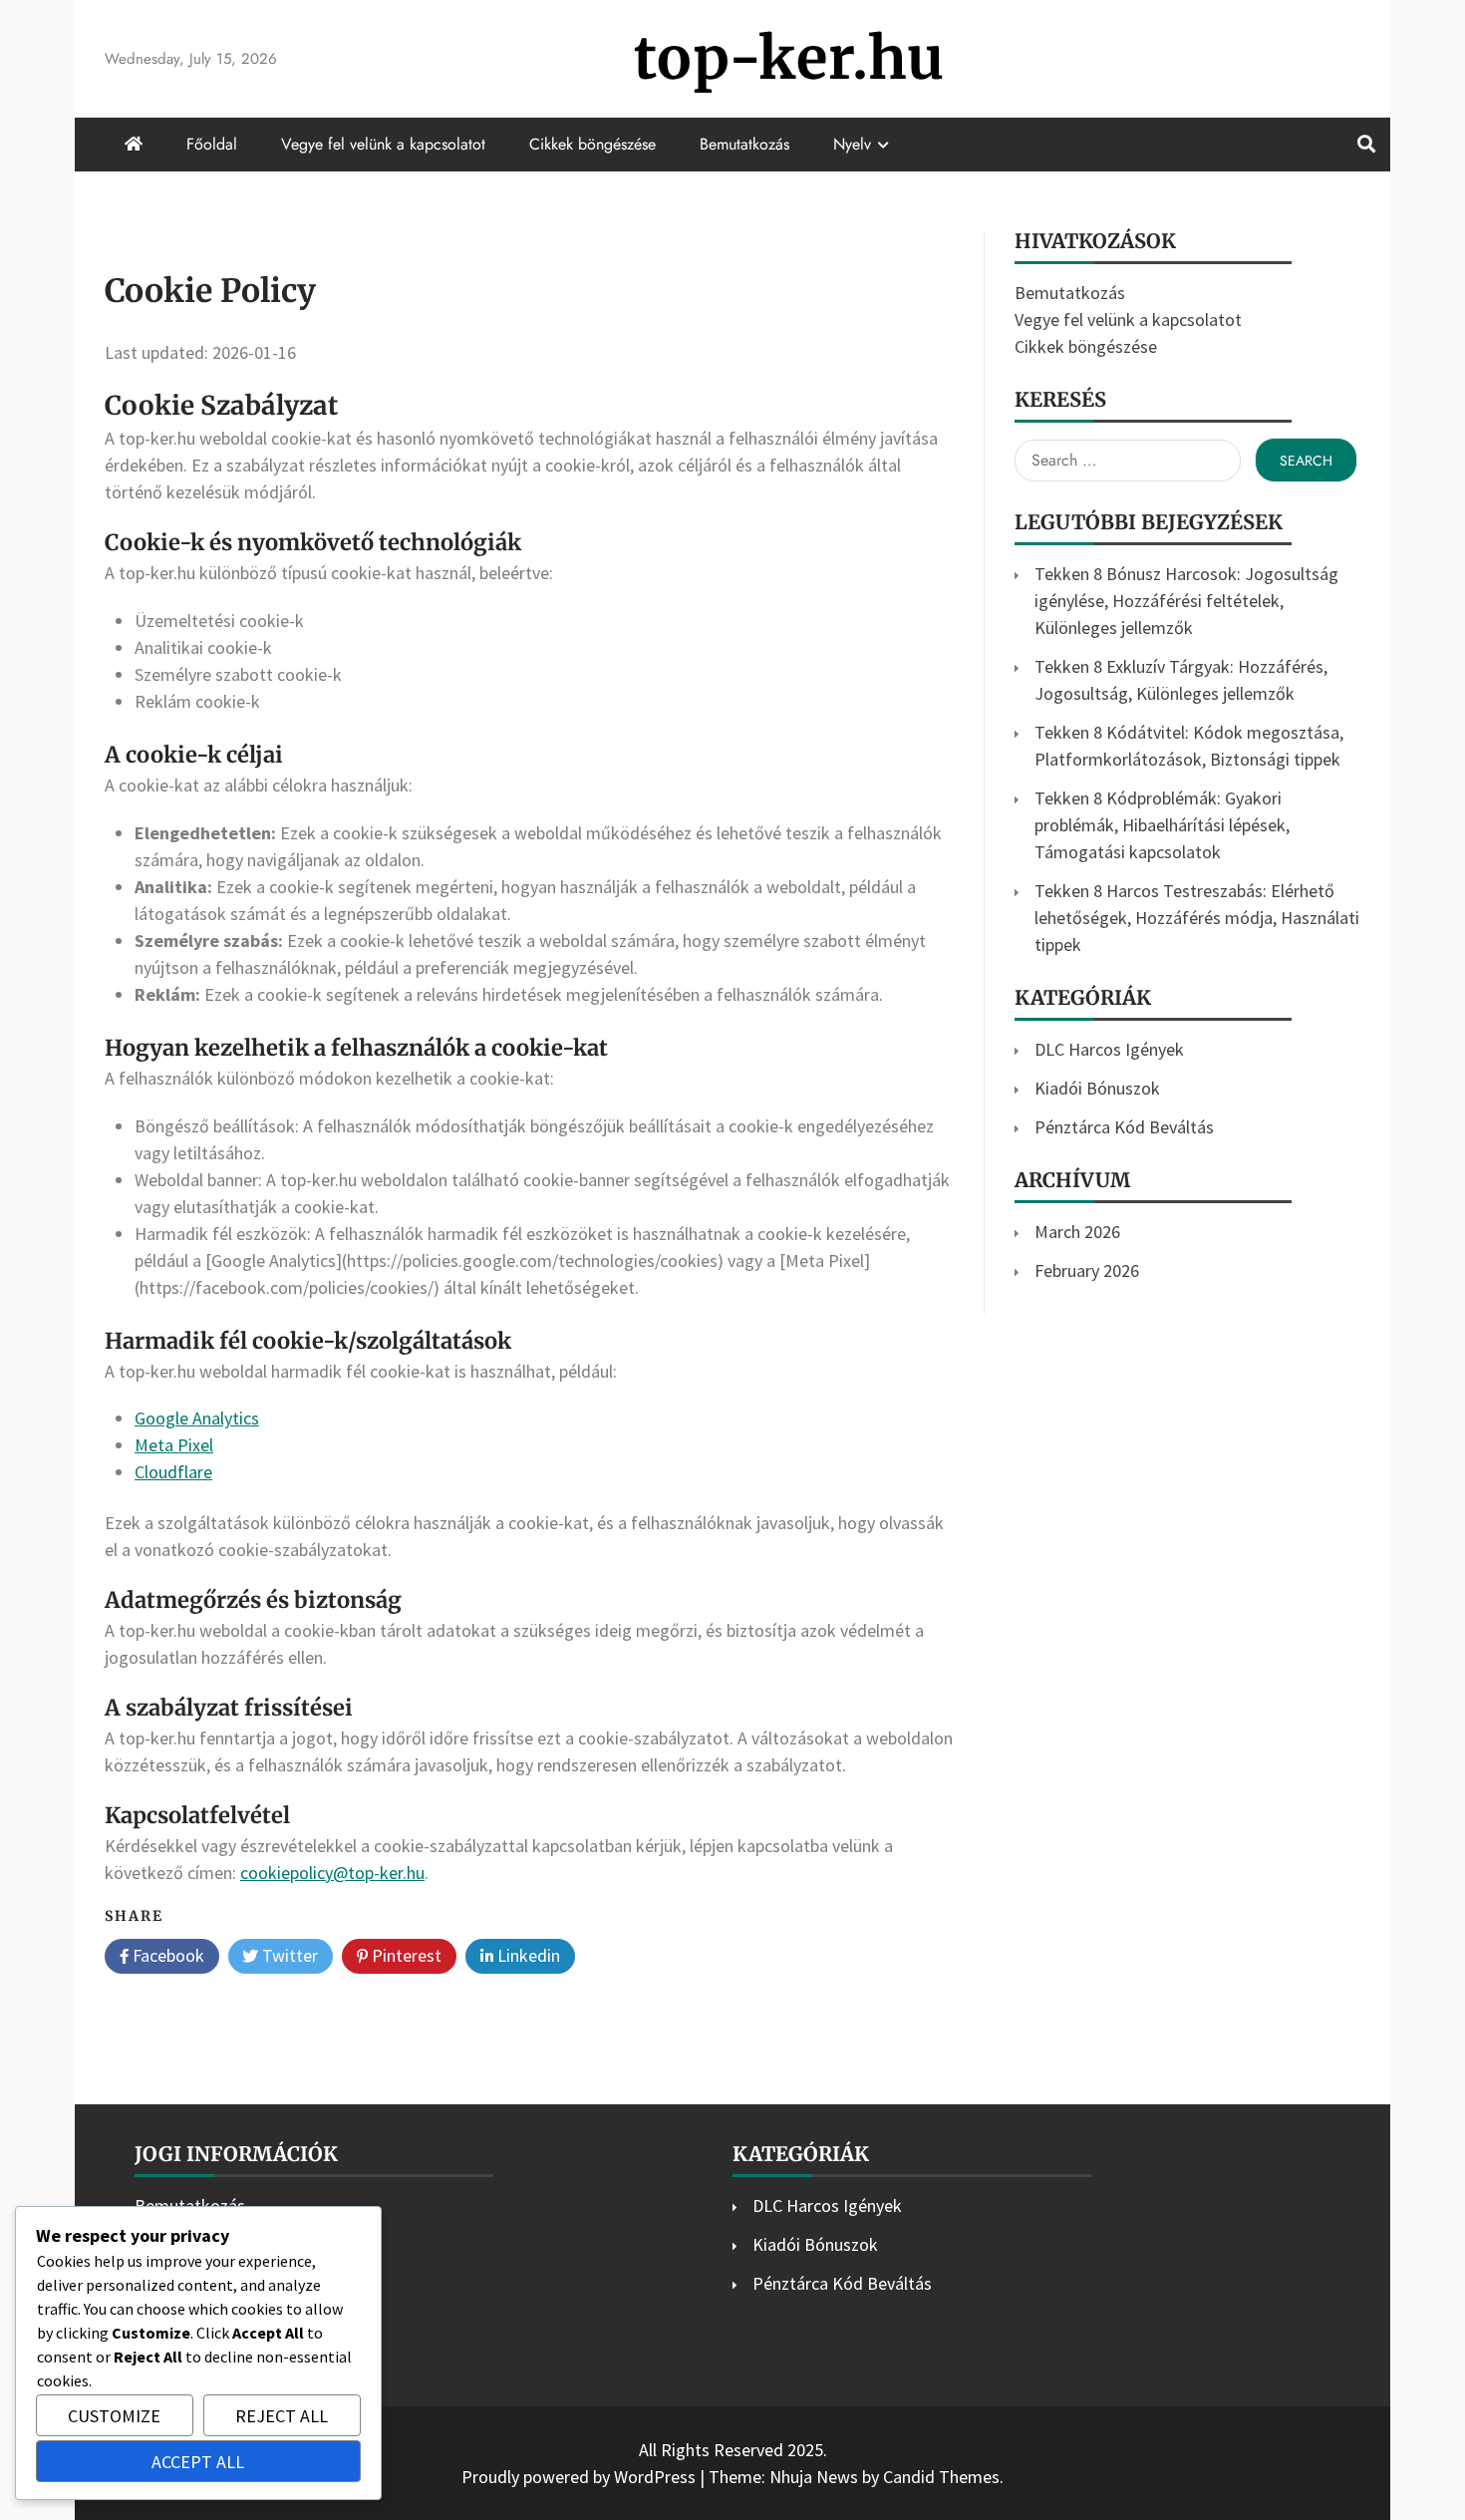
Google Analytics (197, 1418)
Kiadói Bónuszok (1097, 1088)
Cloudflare (173, 1472)
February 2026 (1087, 1270)
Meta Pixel (174, 1445)
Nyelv (852, 144)
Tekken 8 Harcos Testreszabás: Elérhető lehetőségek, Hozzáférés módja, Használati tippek (1197, 918)
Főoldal (212, 144)
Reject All (282, 2416)
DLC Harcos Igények (1109, 1049)
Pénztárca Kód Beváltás (1124, 1127)
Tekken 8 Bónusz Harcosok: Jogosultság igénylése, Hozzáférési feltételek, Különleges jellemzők (1186, 601)
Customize (114, 2416)
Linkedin (527, 1955)
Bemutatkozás (744, 144)
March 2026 (1077, 1232)
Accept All (198, 2462)
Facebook (166, 1955)
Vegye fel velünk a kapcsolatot (383, 144)
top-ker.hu (789, 58)
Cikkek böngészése (592, 144)
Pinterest (405, 1955)
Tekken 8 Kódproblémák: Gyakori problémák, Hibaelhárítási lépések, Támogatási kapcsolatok (1162, 825)
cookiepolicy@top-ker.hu (332, 1873)
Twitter (288, 1955)
